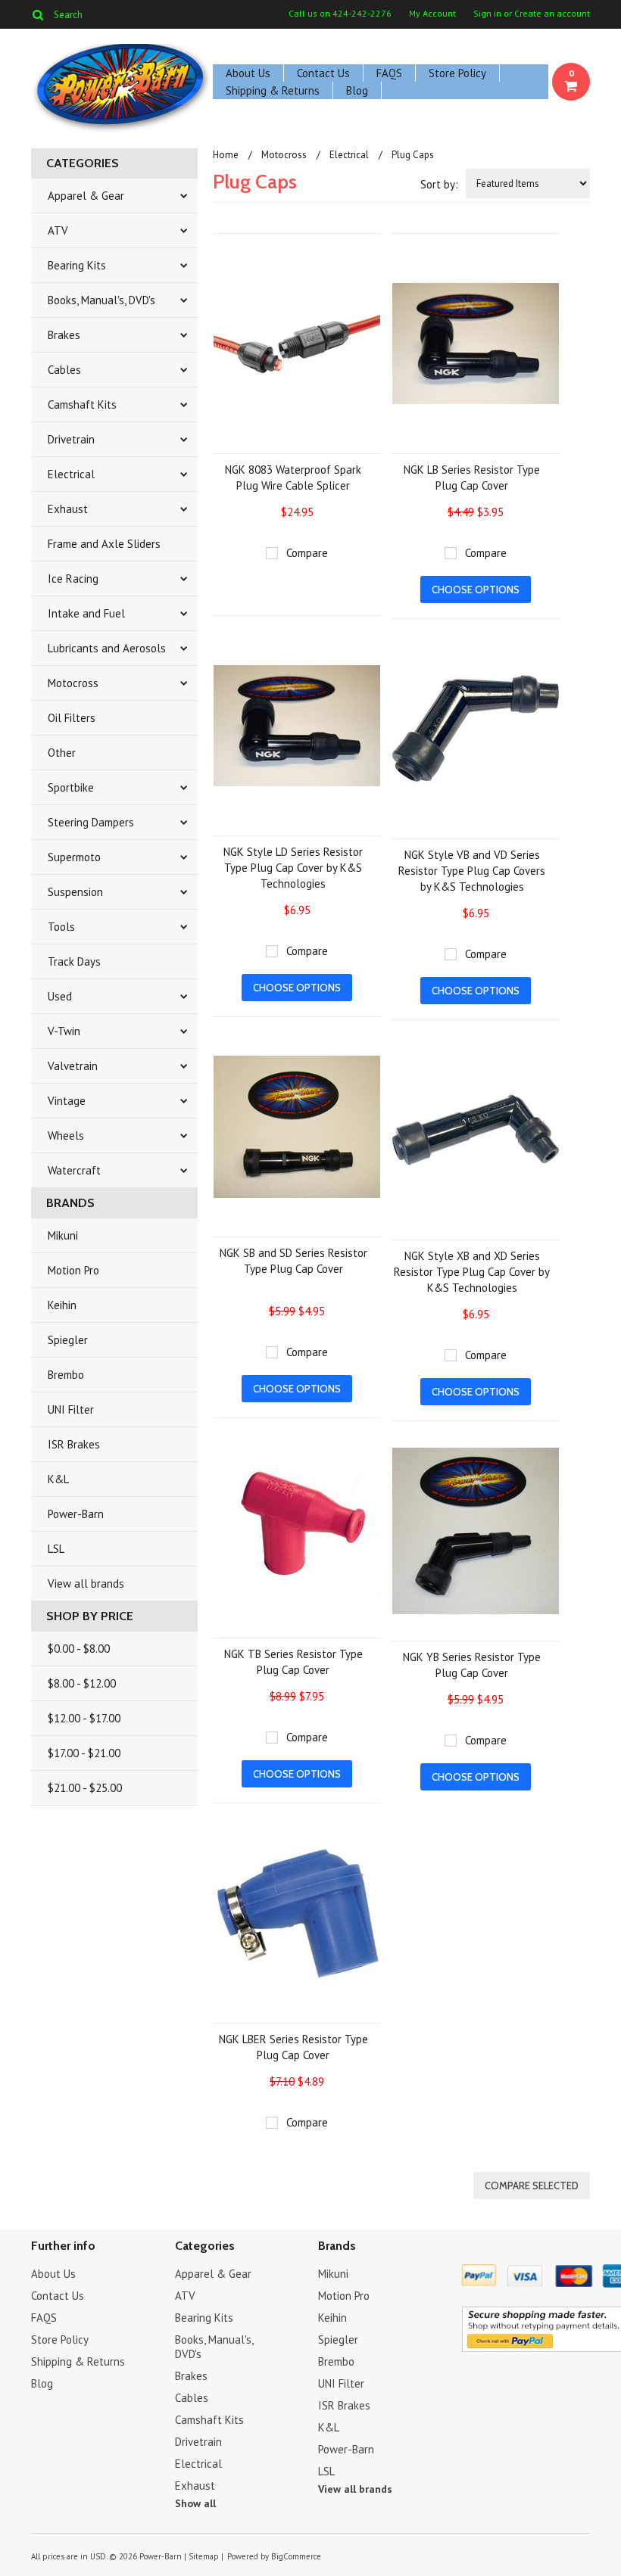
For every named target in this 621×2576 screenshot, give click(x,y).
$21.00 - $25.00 (85, 1788)
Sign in (487, 14)
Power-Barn (76, 1514)
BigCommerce (296, 2556)
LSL (56, 1549)
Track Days (74, 961)
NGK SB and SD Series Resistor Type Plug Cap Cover (293, 1261)
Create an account (552, 14)
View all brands (86, 1584)
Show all (195, 2503)
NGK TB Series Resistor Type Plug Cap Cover (293, 1662)
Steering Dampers (91, 822)
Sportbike (71, 787)
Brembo (66, 1375)
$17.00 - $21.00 (84, 1753)
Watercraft (74, 1170)
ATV (58, 230)
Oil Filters (72, 718)
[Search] (37, 14)
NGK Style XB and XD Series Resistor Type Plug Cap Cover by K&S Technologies (472, 1272)
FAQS (389, 73)
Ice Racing (73, 579)
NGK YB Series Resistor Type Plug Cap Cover (472, 1665)
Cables (64, 370)
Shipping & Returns (273, 90)
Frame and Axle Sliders (104, 544)
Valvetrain (73, 1066)
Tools (61, 927)
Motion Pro (73, 1270)
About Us (248, 73)
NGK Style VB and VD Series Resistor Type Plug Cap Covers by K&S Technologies (472, 871)
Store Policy (457, 73)
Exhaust (68, 509)
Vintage (67, 1101)
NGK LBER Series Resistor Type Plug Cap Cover (293, 2047)
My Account (432, 14)
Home (226, 155)
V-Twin (64, 1031)
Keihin (62, 1305)
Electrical (71, 474)
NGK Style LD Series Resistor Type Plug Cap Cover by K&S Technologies (293, 868)
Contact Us (323, 73)
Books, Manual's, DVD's (101, 300)
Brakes (64, 335)
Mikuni (63, 1235)
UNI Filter (71, 1409)
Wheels (66, 1136)
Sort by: (439, 184)
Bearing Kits (77, 265)
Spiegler (68, 1340)
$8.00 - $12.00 (82, 1683)
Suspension (75, 892)
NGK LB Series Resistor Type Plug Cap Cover (472, 478)
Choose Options (476, 590)
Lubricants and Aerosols (107, 648)
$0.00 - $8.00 (79, 1649)
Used (60, 996)
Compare (307, 553)
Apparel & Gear (86, 196)
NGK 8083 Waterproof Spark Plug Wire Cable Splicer (293, 478)
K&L (58, 1479)
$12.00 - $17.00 (84, 1718)
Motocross (73, 683)
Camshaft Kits (82, 404)
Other (62, 753)
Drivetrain (71, 439)
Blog (357, 90)
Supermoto (74, 857)
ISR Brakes (74, 1444)
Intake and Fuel (86, 613)
